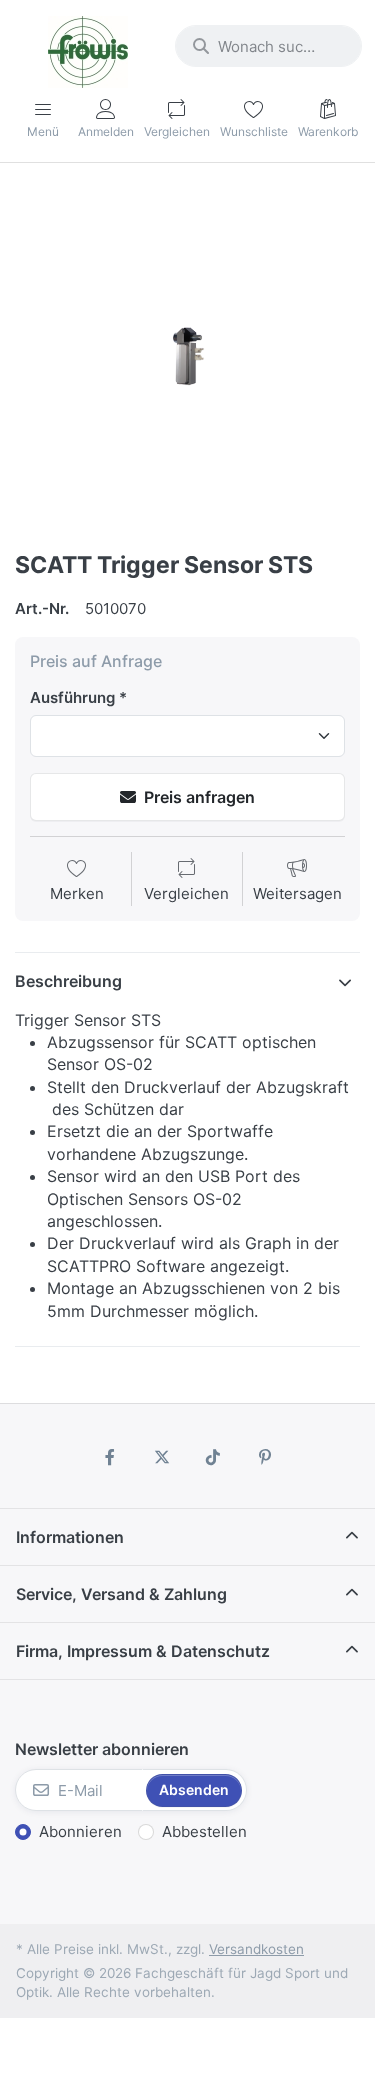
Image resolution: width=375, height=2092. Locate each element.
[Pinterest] (265, 1457)
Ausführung (72, 697)
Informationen (70, 1537)
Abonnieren (80, 1831)
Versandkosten (256, 1949)
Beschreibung (68, 981)
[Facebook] (110, 1457)
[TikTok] (214, 1457)
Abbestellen (204, 1831)
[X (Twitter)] (162, 1457)
